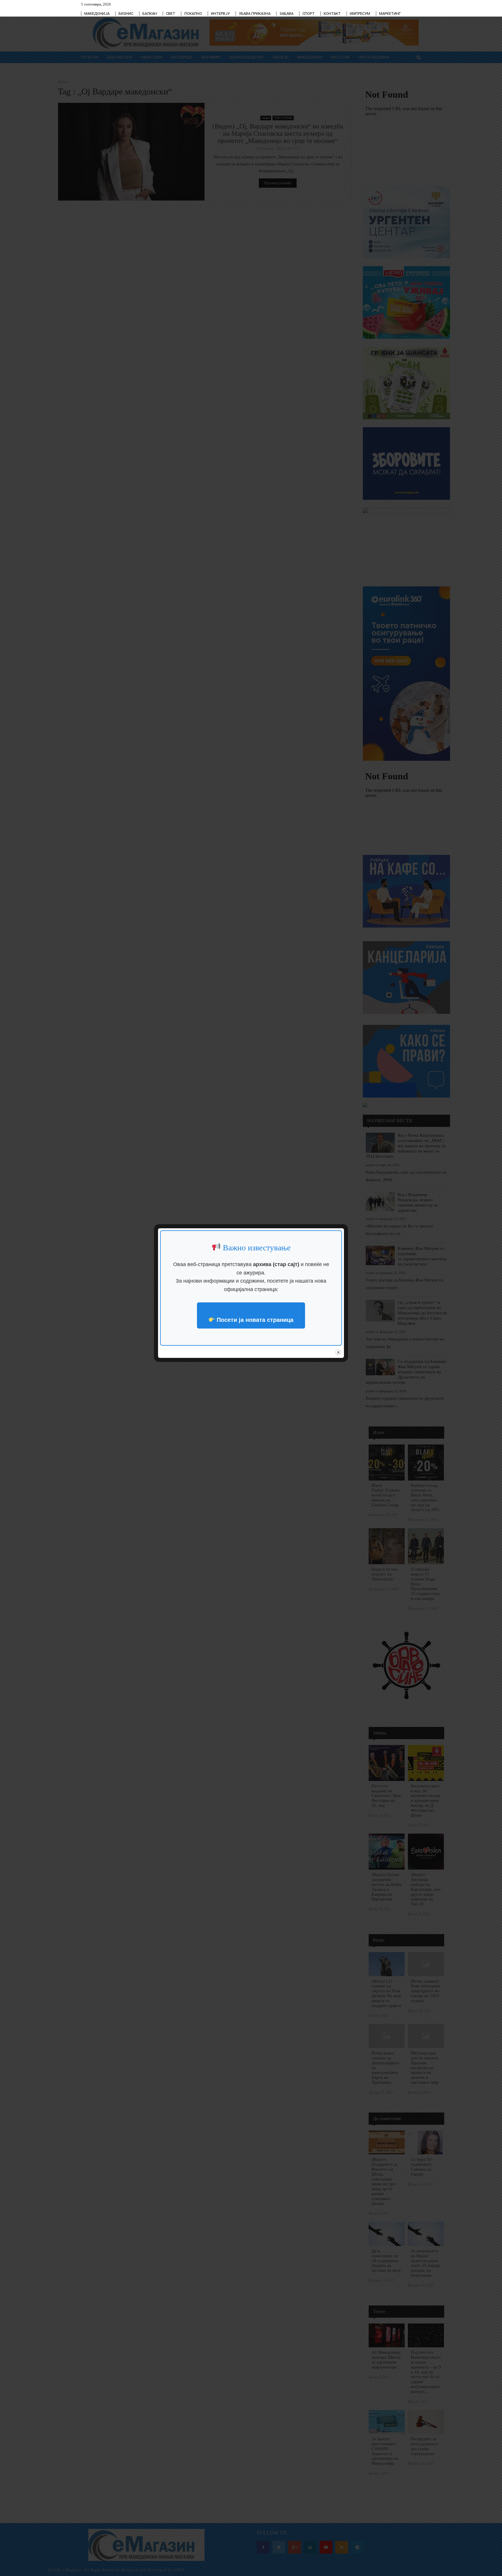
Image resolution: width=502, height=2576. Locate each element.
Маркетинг (390, 14)
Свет (171, 14)
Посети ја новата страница (254, 1320)
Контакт (332, 14)
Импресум (360, 14)
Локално (193, 14)
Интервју (220, 14)
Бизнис (126, 14)
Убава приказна (255, 14)
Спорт (309, 14)
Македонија (97, 14)
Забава (286, 14)
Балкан (150, 14)
